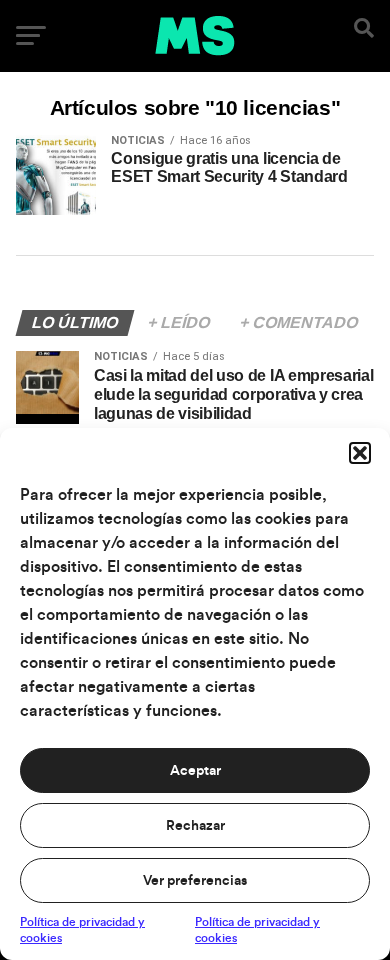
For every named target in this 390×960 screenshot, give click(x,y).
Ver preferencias (195, 881)
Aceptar (195, 771)
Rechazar (195, 826)
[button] (360, 453)
